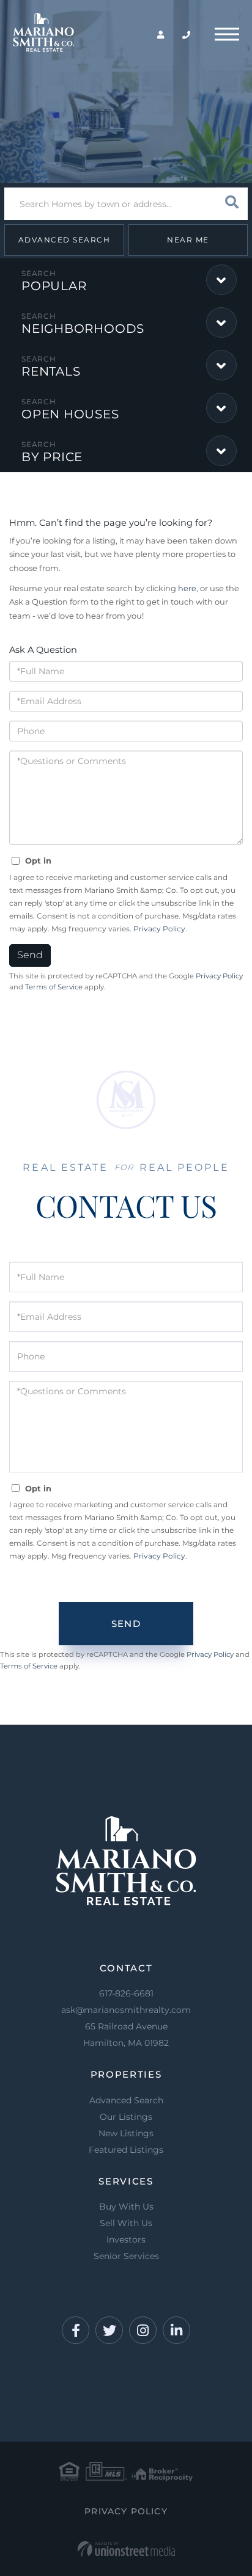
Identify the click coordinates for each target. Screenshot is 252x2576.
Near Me (188, 240)
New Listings (126, 2133)
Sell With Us (126, 2223)
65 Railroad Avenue (126, 2035)
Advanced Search (65, 240)
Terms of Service (54, 987)
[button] (232, 204)
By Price (52, 457)
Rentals (51, 371)
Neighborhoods (83, 329)
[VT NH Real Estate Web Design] (126, 2549)
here (187, 588)
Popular (54, 286)
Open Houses (70, 414)
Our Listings (126, 2117)
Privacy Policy (159, 929)
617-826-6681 (126, 1993)
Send (30, 955)
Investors (126, 2239)
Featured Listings (126, 2150)
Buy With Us (126, 2207)
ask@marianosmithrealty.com (126, 2010)
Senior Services (126, 2256)
